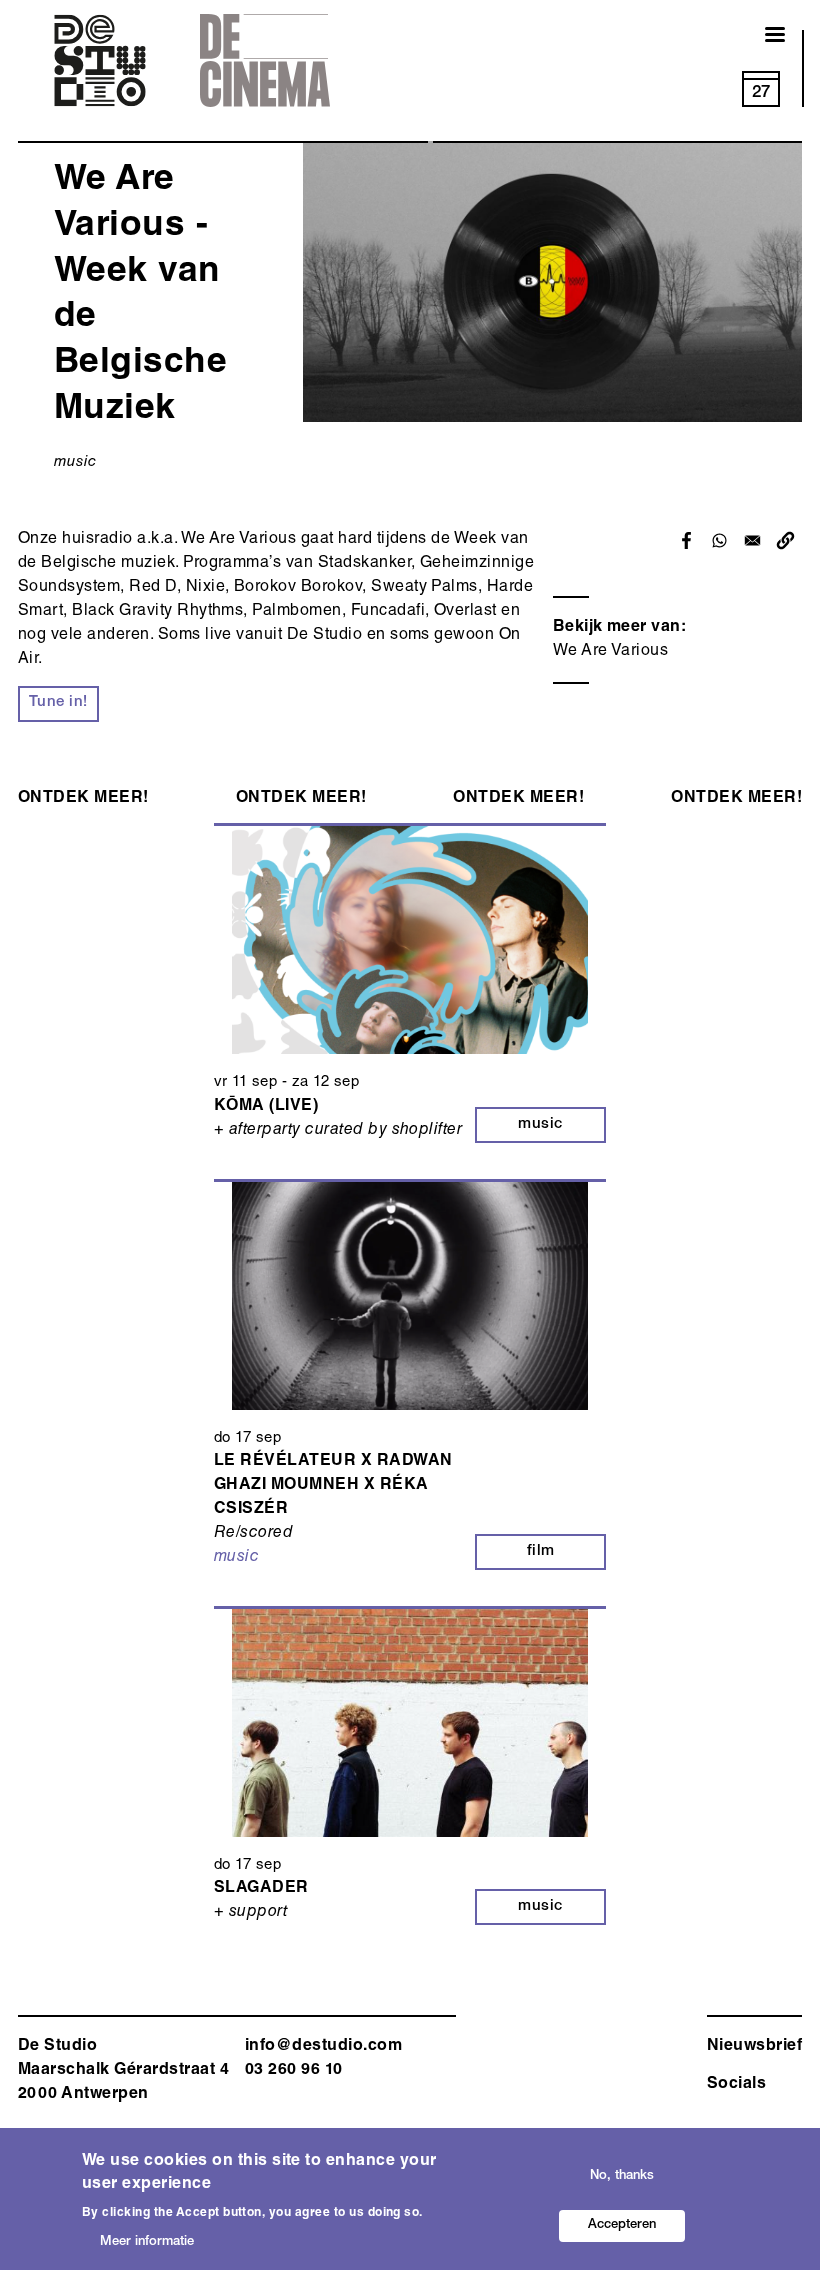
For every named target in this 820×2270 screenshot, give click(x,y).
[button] (785, 540)
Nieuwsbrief (754, 2047)
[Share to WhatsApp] (719, 540)
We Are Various (611, 652)
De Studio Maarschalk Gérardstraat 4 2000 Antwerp (123, 2071)
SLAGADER (261, 1889)
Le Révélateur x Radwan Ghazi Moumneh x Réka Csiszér (333, 1486)
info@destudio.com (323, 2047)
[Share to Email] (752, 540)
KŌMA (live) (266, 1107)
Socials (736, 2085)
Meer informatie (147, 2242)
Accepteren (622, 2225)
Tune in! (58, 702)
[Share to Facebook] (686, 540)
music (75, 462)
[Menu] (763, 36)
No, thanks (622, 2176)
